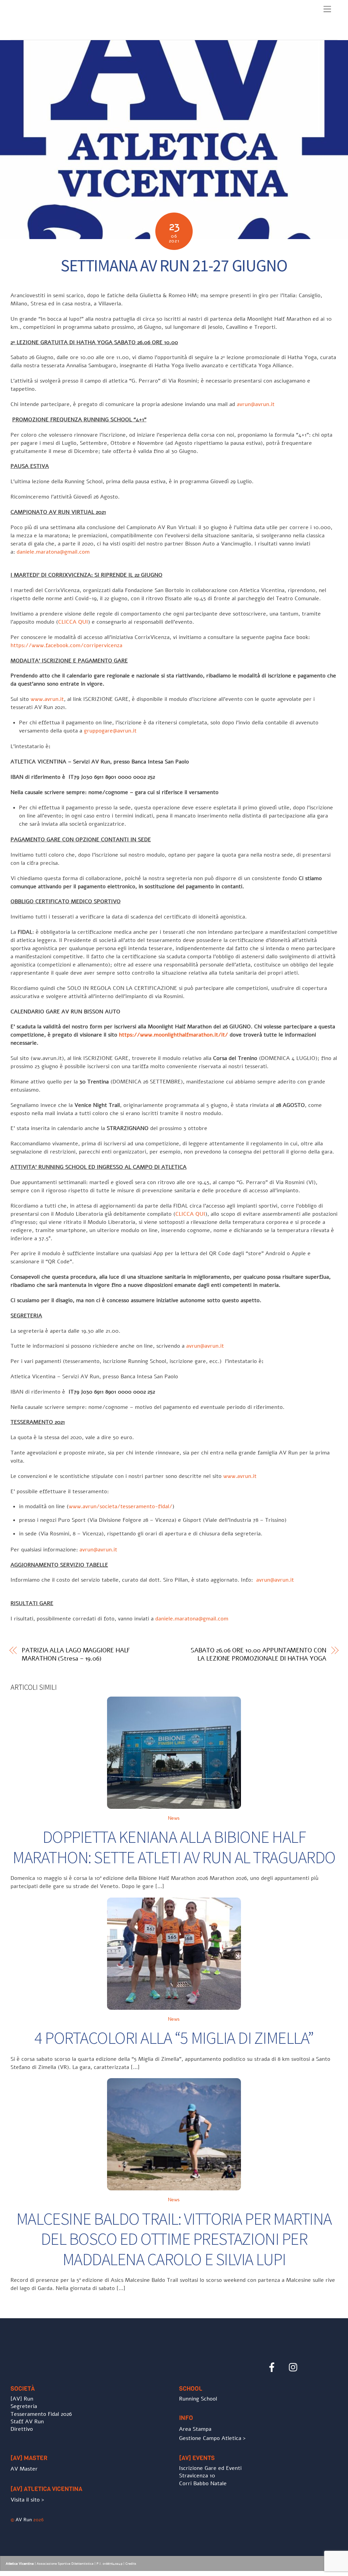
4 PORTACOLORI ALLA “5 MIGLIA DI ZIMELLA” (174, 2038)
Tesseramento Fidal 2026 (41, 2414)
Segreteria (24, 2406)
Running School (198, 2399)
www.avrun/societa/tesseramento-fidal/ (120, 1506)
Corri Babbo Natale (203, 2484)
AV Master (24, 2469)
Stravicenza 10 (197, 2476)
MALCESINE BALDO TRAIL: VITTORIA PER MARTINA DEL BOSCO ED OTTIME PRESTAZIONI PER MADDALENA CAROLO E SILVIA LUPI (174, 2239)
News (174, 1818)
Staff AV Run (27, 2422)
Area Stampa (195, 2429)
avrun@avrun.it (256, 404)
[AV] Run (22, 2399)
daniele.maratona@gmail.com (53, 552)
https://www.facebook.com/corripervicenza (66, 645)
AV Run (24, 2520)
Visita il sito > (27, 2500)
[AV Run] (50, 33)
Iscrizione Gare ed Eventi (210, 2468)
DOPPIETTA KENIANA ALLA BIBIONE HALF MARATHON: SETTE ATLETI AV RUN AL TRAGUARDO (174, 1847)
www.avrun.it (47, 699)
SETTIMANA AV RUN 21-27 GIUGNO (174, 265)
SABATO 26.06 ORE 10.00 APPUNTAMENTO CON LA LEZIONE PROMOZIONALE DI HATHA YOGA (258, 1654)
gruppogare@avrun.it (110, 731)
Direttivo (22, 2429)
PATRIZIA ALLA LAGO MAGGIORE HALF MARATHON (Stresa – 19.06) (76, 1654)
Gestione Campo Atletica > (212, 2438)
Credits (131, 2564)
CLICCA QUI (73, 622)
